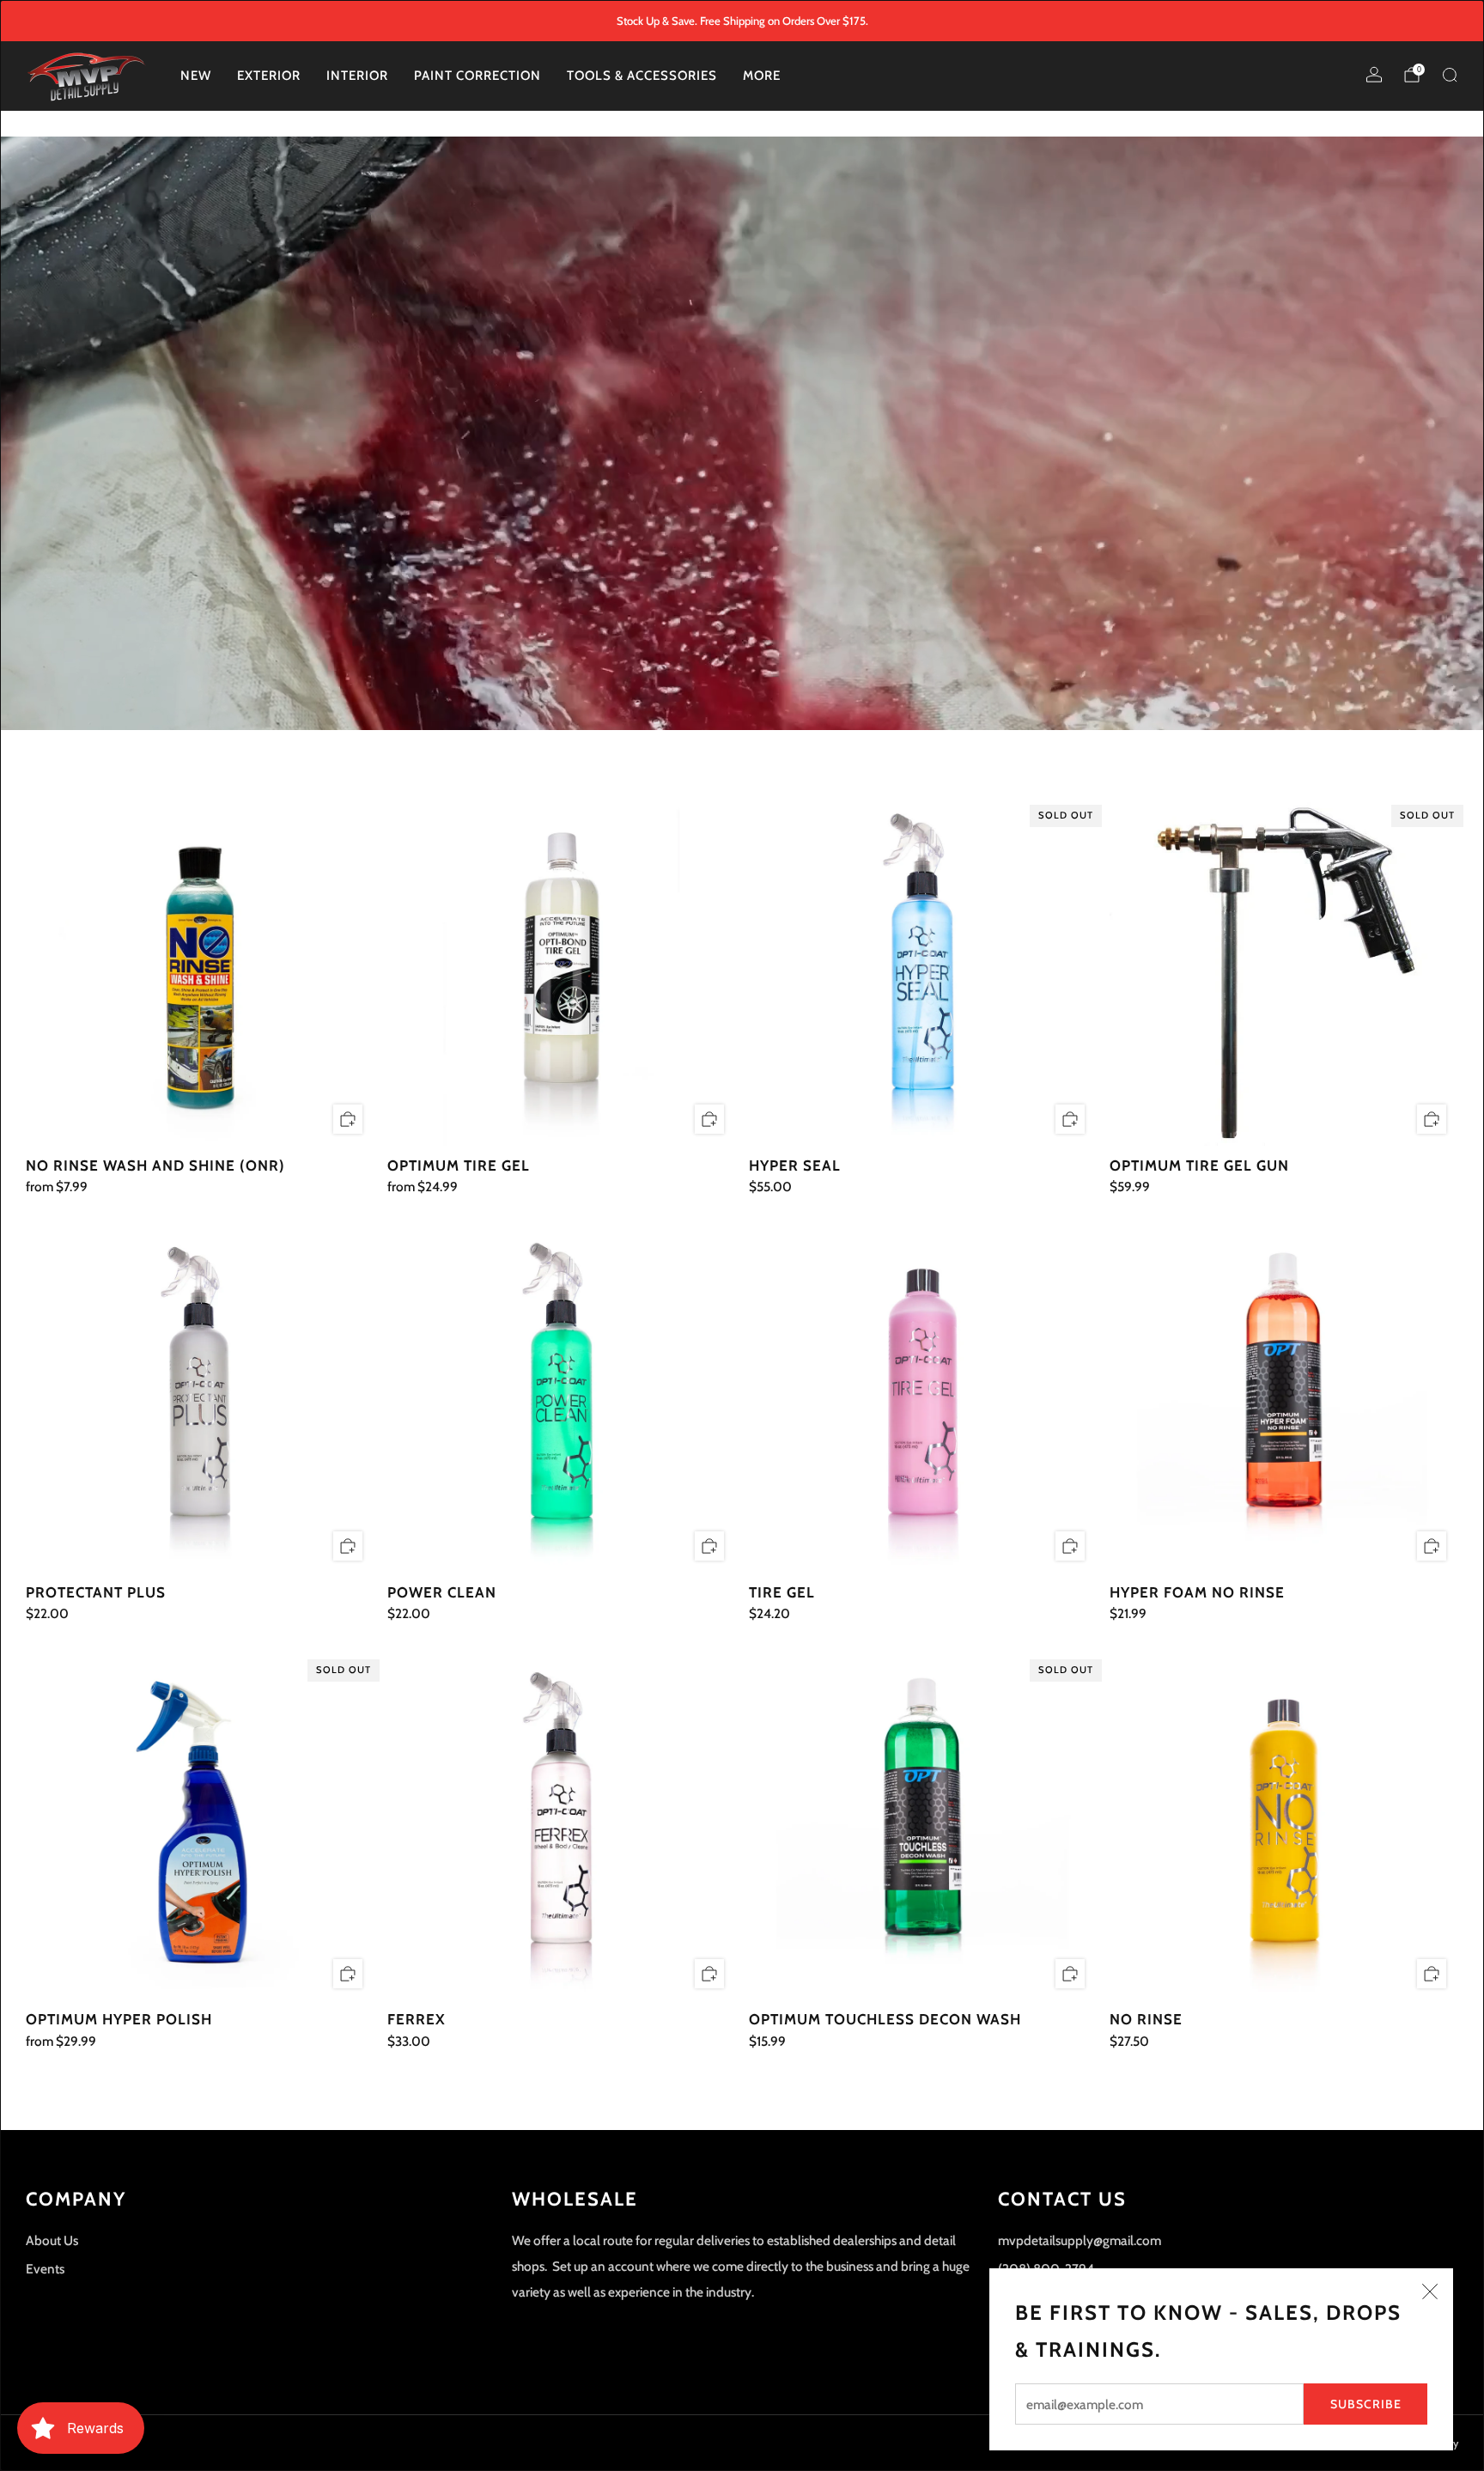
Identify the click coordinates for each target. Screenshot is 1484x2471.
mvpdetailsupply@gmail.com (1080, 2240)
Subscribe (1366, 2404)
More (762, 76)
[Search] (1450, 75)
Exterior (269, 76)
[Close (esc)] (1430, 2291)
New (196, 76)
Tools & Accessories (642, 76)
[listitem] (742, 21)
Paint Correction (477, 76)
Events (45, 2269)
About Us (52, 2240)
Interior (357, 76)
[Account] (1374, 75)
